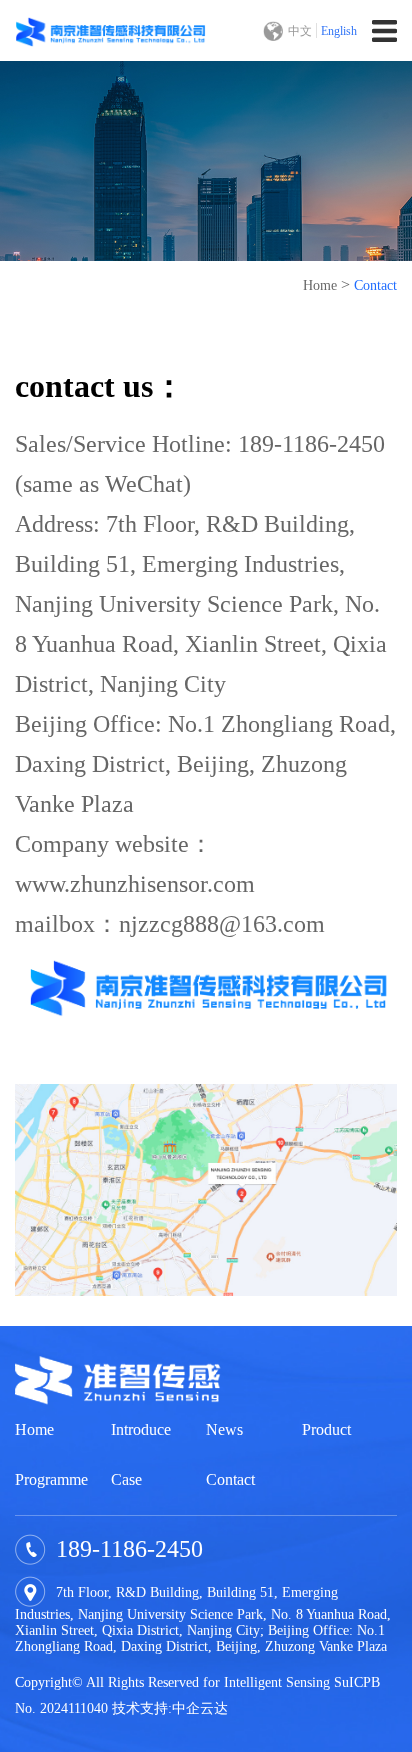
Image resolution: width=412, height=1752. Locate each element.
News (224, 1429)
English (339, 31)
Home (320, 285)
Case (126, 1479)
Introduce (141, 1429)
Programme (51, 1479)
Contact (375, 285)
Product (326, 1429)
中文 (300, 31)
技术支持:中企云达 (170, 1708)
